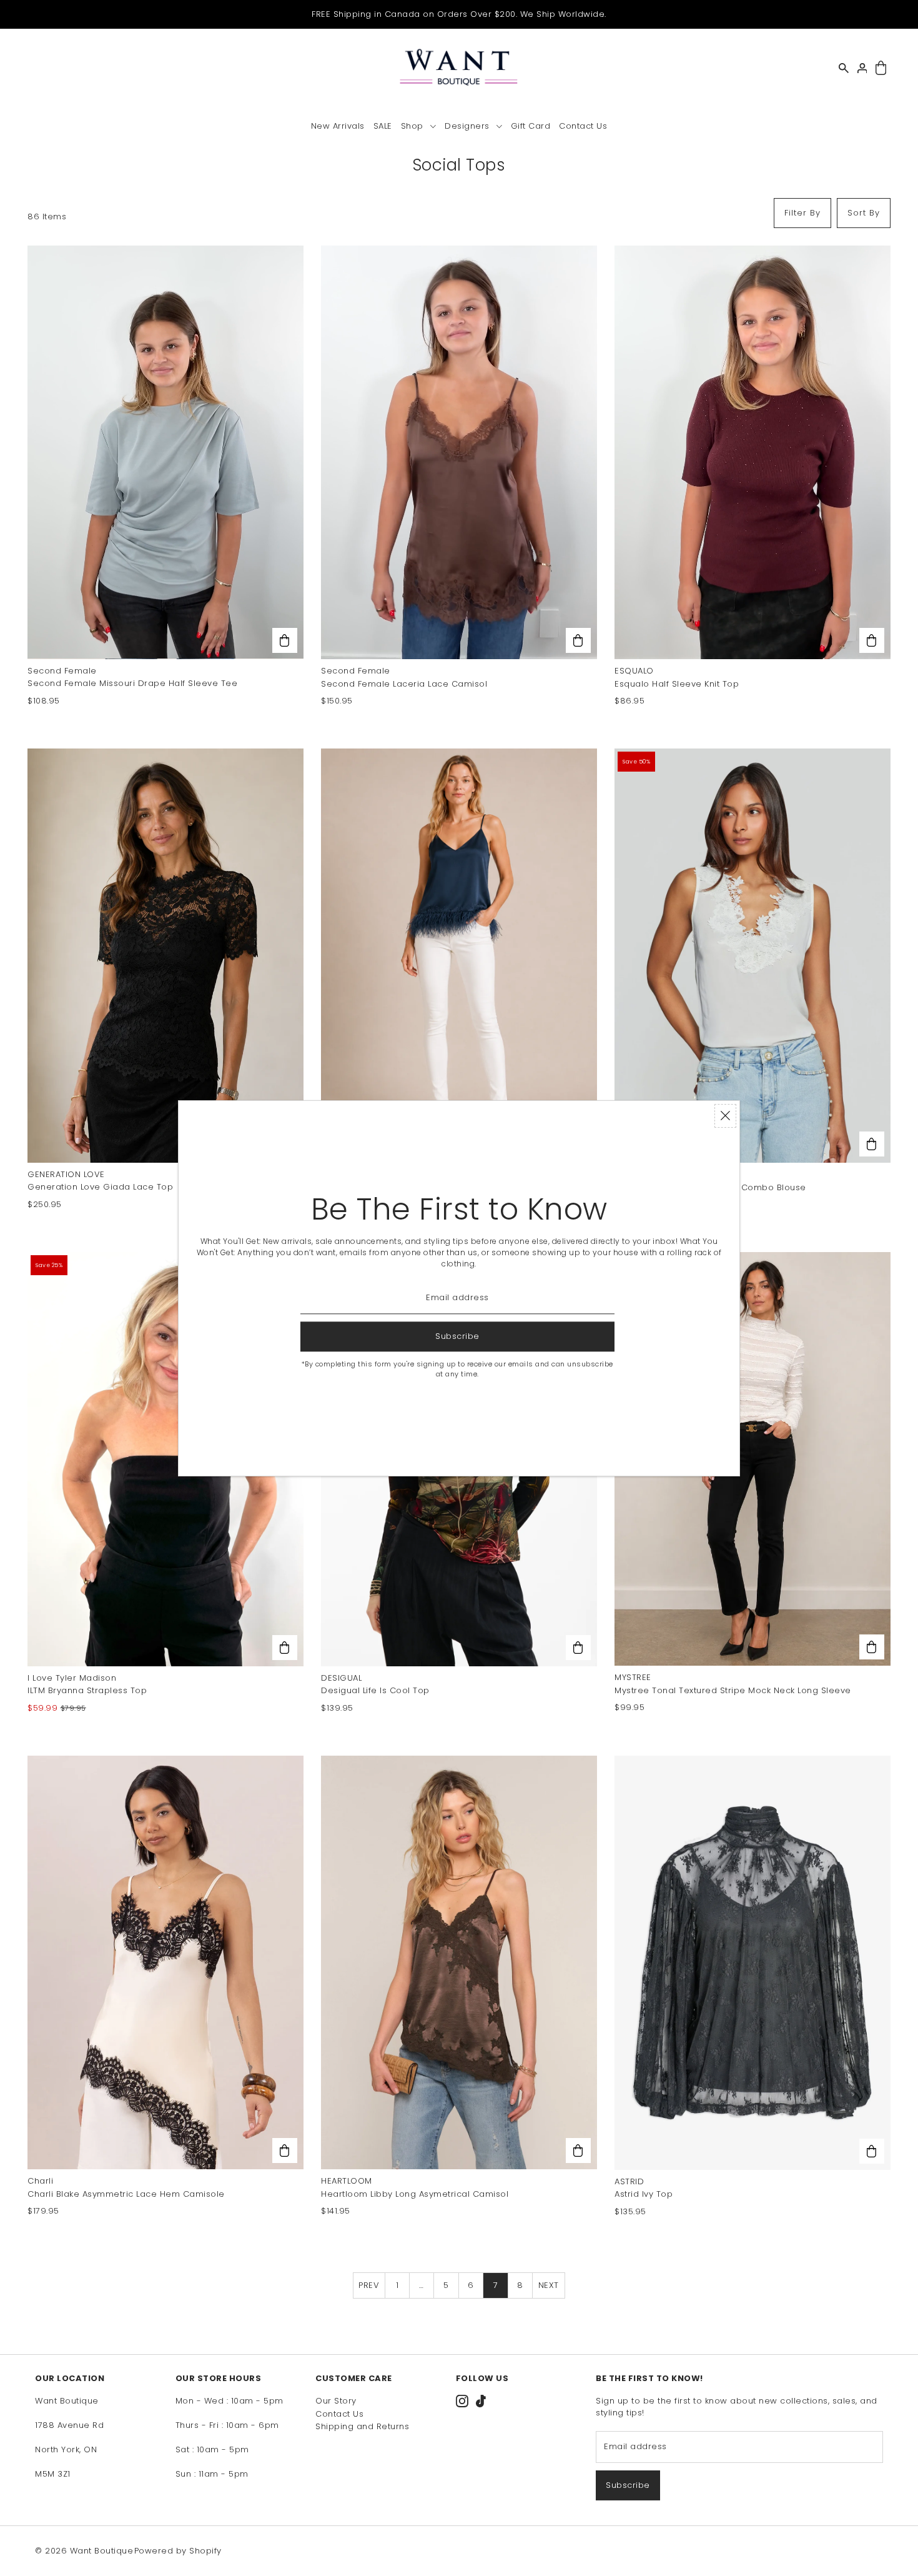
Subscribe (628, 2485)
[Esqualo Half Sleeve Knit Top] (753, 453)
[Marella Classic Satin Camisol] (459, 955)
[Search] (844, 68)
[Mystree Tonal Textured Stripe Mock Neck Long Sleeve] (753, 1459)
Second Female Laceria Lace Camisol (404, 684)
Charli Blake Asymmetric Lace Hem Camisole (126, 2194)
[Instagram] (462, 2401)
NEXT (549, 2285)
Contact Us (339, 2414)
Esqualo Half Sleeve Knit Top (677, 684)
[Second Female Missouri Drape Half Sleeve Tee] (165, 452)
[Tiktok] (481, 2401)
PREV (369, 2285)
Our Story (336, 2401)
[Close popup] (725, 1116)
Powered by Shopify (178, 2551)
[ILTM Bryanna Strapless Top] (165, 1459)
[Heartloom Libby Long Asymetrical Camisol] (459, 1962)
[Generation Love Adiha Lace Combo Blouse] (753, 956)
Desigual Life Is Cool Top (375, 1690)
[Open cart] (881, 68)
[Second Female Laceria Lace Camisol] (459, 452)
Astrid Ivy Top (644, 2194)
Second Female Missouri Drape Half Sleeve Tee (132, 683)
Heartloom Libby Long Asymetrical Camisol (415, 2194)
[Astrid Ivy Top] (753, 1962)
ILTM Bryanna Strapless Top (87, 1690)
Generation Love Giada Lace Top (100, 1187)
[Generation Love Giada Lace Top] (165, 955)
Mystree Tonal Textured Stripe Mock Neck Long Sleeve (733, 1690)
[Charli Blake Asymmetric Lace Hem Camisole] (165, 1962)
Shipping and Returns (362, 2426)
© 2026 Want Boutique (84, 2551)
